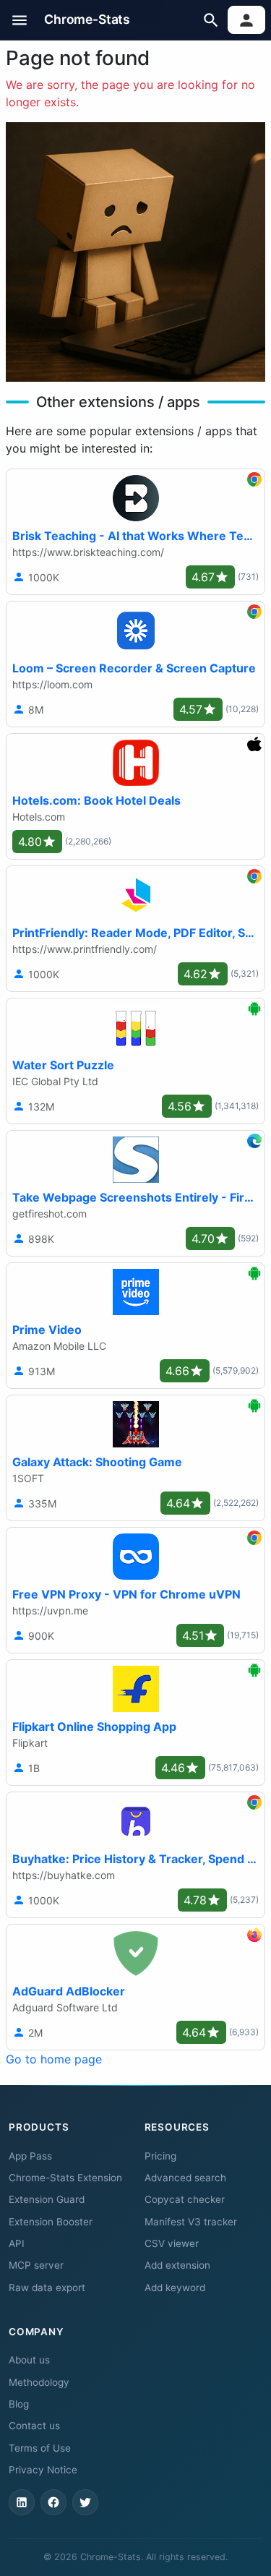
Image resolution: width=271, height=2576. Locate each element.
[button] (20, 20)
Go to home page (54, 2059)
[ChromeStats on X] (85, 2502)
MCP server (36, 2265)
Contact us (34, 2426)
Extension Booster (51, 2222)
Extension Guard (47, 2199)
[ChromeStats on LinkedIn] (22, 2502)
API (17, 2243)
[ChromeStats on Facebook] (53, 2502)
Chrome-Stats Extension (65, 2178)
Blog (19, 2404)
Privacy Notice (43, 2470)
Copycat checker (185, 2199)
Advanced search (185, 2178)
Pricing (160, 2156)
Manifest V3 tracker (191, 2222)
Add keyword (175, 2288)
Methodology (39, 2382)
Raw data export (47, 2288)
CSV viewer (172, 2243)
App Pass (30, 2156)
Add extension (177, 2265)
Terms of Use (40, 2448)
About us (29, 2360)
